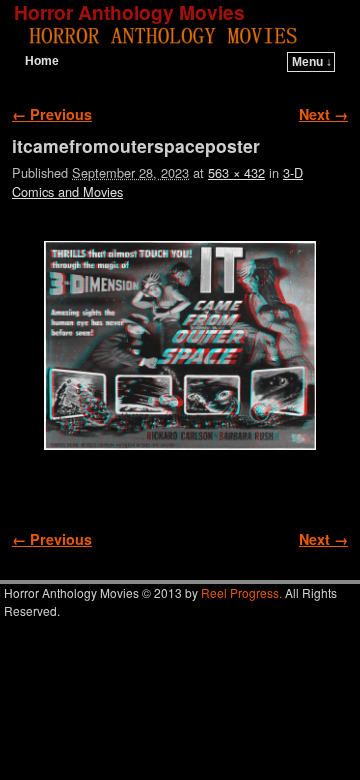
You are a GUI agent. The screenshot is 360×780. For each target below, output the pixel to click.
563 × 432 (236, 172)
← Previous (52, 114)
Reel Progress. (241, 592)
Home (42, 61)
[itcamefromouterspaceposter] (180, 345)
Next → (323, 114)
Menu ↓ (312, 62)
